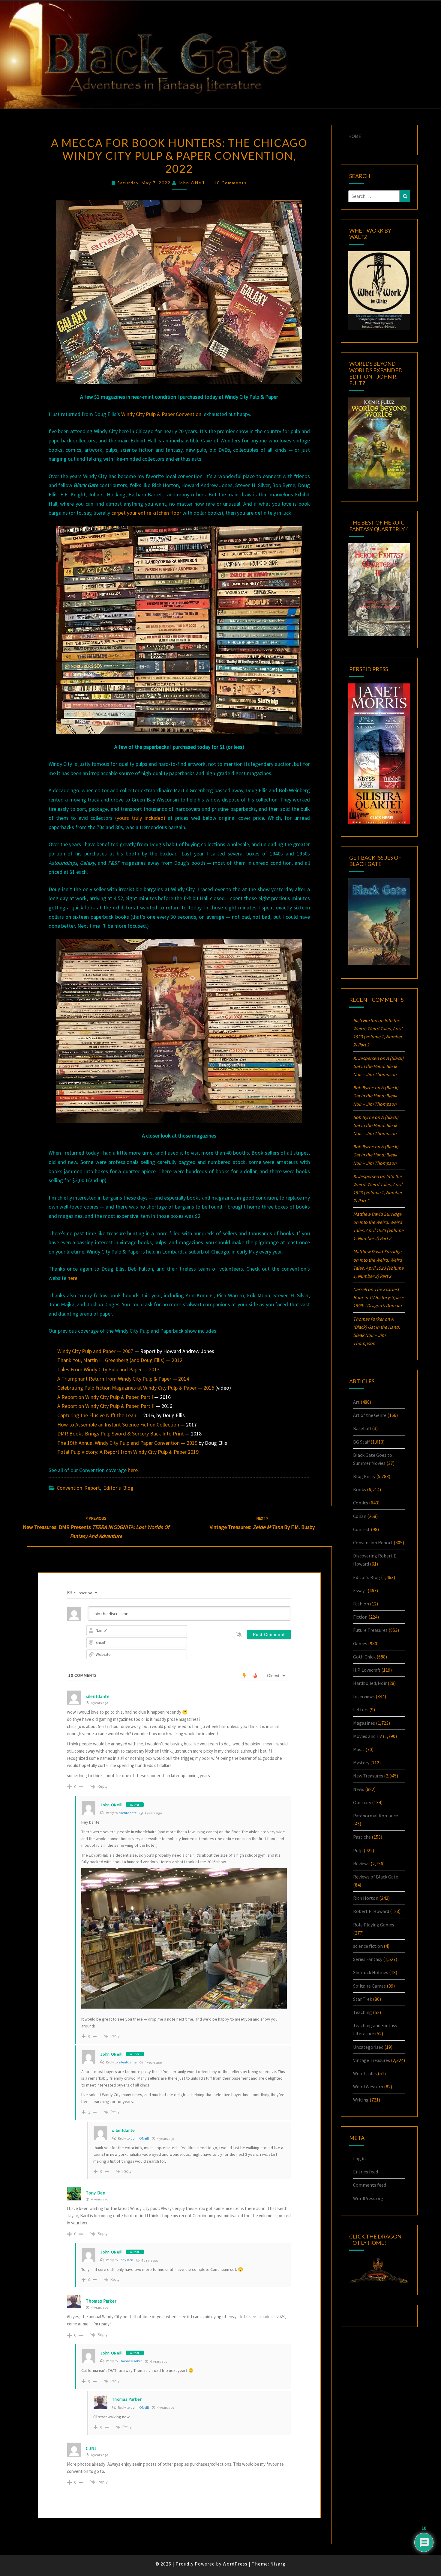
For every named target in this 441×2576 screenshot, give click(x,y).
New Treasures (368, 1776)
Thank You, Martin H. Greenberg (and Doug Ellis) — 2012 (120, 1360)
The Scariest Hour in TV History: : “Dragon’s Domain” (378, 1297)
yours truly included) (141, 818)
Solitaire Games (369, 1986)
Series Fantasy (368, 1959)
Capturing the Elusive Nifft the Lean (97, 1415)
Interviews (364, 1696)
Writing (361, 2100)
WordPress (235, 2564)
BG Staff (361, 1442)
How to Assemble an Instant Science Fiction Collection (118, 1425)
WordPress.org (368, 2198)
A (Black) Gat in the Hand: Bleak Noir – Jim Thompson (378, 1066)
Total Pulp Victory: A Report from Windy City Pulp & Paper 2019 (128, 1452)
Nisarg (278, 2564)
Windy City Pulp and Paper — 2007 (95, 1351)
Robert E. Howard (371, 1911)
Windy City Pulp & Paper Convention (161, 414)
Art (356, 1402)
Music (359, 1749)
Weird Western (368, 2087)
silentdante (128, 1813)
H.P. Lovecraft (367, 1670)
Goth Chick (364, 1657)
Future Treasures (370, 1630)
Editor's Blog (118, 1488)
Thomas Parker (130, 2361)
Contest (361, 1529)
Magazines (364, 1723)
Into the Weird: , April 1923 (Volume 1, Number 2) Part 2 (378, 1230)
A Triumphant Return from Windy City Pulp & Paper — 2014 (123, 1379)
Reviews (361, 1864)
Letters (361, 1709)
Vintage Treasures (372, 2060)
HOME (355, 136)
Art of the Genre (370, 1415)
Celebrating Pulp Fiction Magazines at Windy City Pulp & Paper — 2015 (136, 1388)
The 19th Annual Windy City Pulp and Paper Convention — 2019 (127, 1443)
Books (360, 1489)
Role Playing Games (374, 1925)
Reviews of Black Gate (376, 1877)
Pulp (358, 1850)
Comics (361, 1503)
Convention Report (78, 1488)
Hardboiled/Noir (370, 1683)
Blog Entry (364, 1476)
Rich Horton (366, 1898)
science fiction (368, 1946)
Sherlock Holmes (371, 1972)
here (72, 1278)
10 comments (230, 183)
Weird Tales (365, 2073)
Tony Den (96, 2193)
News (359, 1789)
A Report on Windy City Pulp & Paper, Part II (106, 1406)
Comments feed (370, 2185)
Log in (359, 2158)
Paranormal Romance (376, 1816)
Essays (360, 1590)
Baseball (362, 1428)
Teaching (363, 2012)
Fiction (360, 1617)
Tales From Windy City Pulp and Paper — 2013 (108, 1369)
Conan (360, 1516)
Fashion (361, 1604)
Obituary (362, 1802)
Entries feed (366, 2172)
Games (360, 1643)
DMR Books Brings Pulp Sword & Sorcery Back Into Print (121, 1434)
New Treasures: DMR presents (96, 1527)
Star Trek (363, 1999)
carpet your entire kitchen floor (146, 513)
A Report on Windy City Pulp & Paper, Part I (105, 1397)
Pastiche (362, 1837)
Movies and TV (367, 1736)
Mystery (361, 1762)
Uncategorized (368, 2047)
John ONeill (192, 183)
